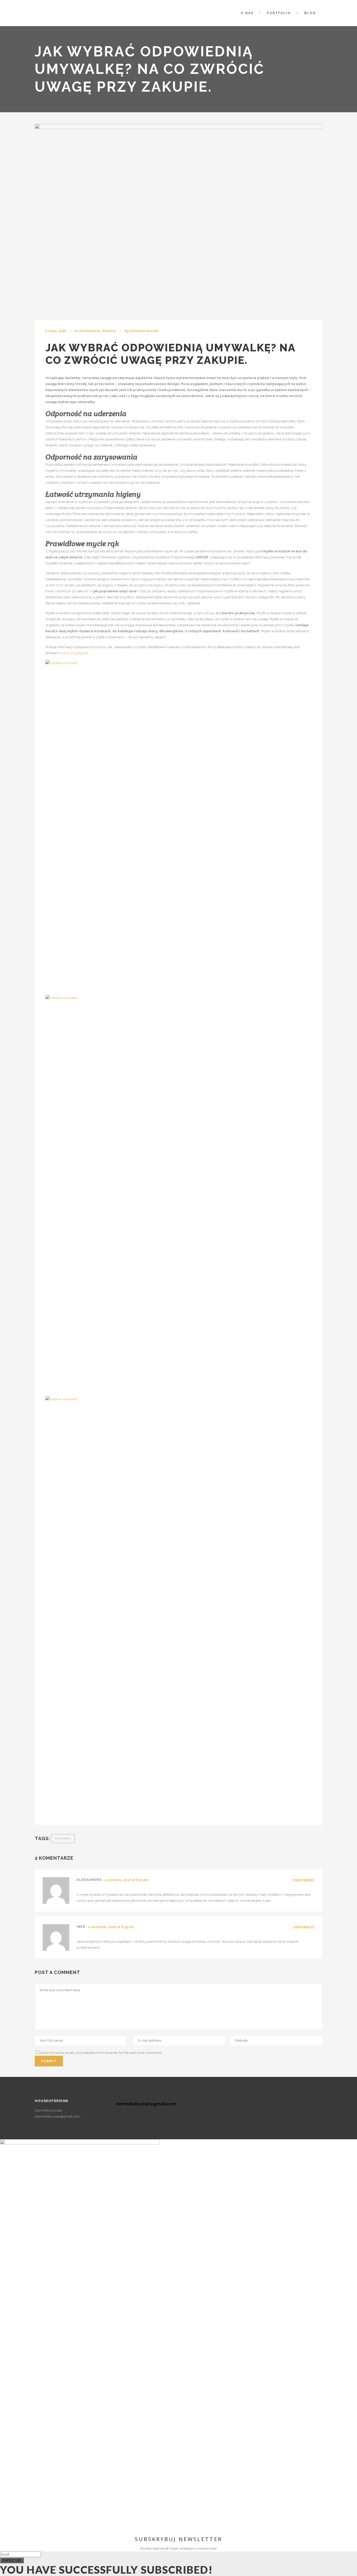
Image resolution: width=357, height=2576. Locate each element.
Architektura (89, 331)
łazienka (63, 1838)
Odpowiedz (304, 1880)
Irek (81, 1927)
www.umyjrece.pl (74, 653)
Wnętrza (109, 331)
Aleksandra (89, 1880)
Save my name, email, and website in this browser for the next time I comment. (101, 2053)
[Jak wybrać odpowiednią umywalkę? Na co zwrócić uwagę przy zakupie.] (179, 222)
